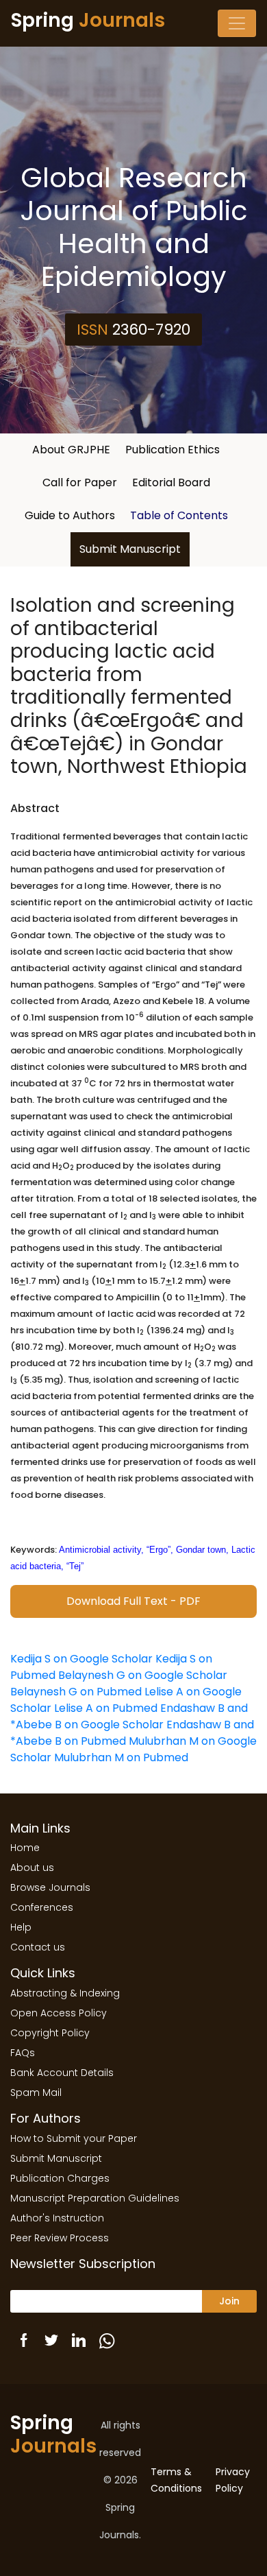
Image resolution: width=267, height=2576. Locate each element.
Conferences (42, 1907)
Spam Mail (36, 2092)
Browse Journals (50, 1887)
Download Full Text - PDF (133, 1601)
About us (32, 1868)
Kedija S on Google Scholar (81, 1659)
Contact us (38, 1947)
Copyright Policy (50, 2033)
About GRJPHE (71, 450)
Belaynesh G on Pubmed (76, 1692)
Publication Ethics (173, 450)
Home (25, 1848)
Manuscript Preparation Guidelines (95, 2198)
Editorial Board (171, 482)
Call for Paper (80, 482)
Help (21, 1927)
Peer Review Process (60, 2238)
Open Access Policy (59, 2013)
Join (229, 2301)
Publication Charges (60, 2178)
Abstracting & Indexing (65, 1993)
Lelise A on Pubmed (106, 1708)
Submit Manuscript (130, 549)
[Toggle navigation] (237, 23)
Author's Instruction (57, 2218)
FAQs (23, 2053)
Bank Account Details (62, 2073)
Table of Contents (179, 515)
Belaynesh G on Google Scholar (143, 1675)
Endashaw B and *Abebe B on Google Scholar (129, 1716)
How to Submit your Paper (74, 2138)
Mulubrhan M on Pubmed (121, 1757)
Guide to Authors (70, 515)
